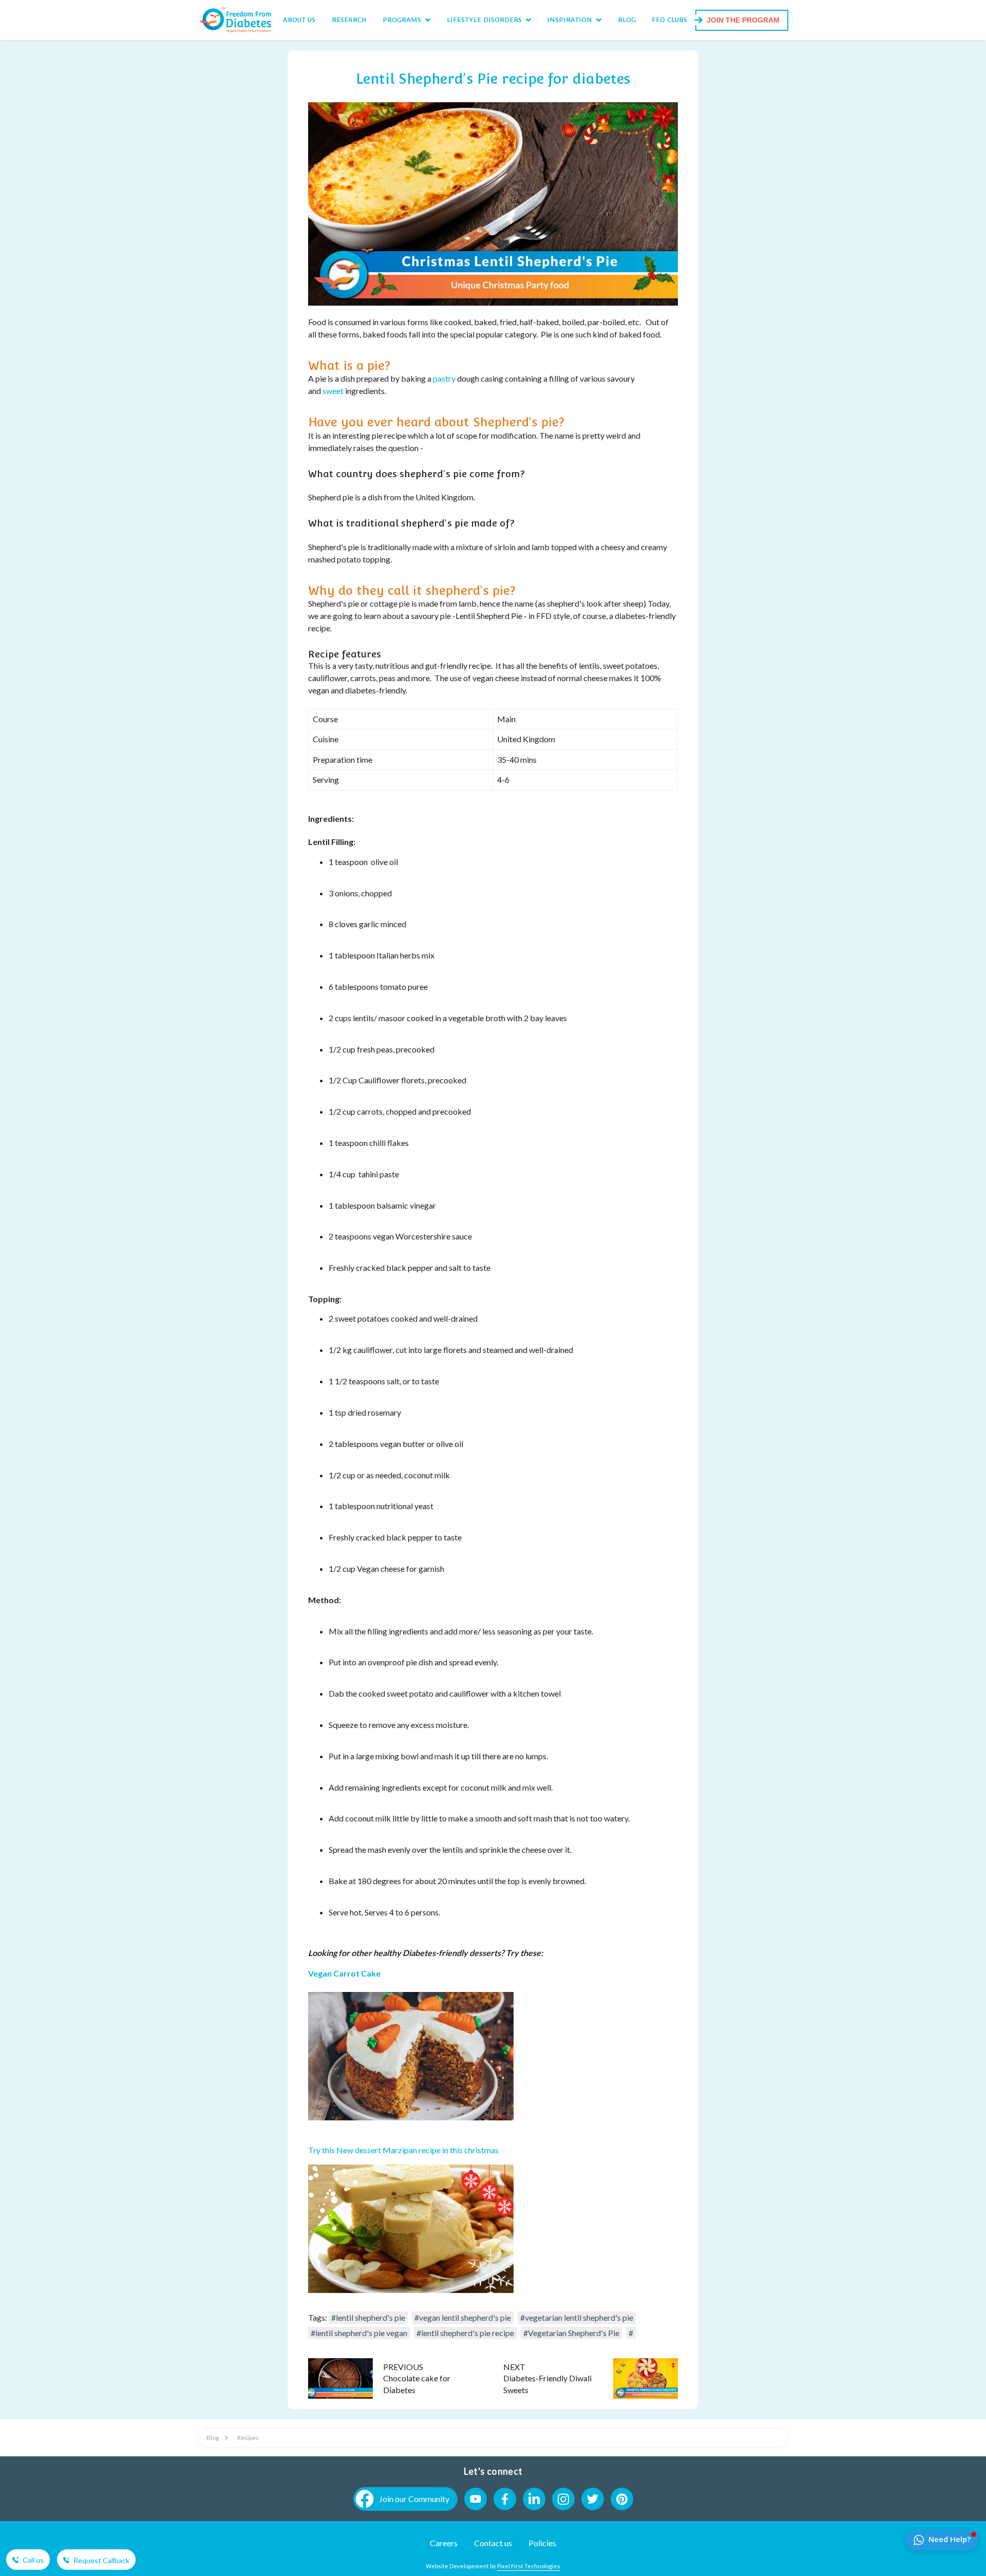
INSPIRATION (570, 20)
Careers (444, 2543)
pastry (444, 378)
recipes (248, 2438)
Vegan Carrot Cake (344, 1973)
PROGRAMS (402, 20)
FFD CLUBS (669, 20)
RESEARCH (349, 20)
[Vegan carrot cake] (411, 2117)
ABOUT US (299, 20)
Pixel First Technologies (529, 2566)
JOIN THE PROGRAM (743, 20)
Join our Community (414, 2499)
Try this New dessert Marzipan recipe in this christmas (403, 2150)
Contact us (493, 2543)
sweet (333, 391)
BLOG (627, 20)
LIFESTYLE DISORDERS (484, 20)
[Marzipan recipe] (411, 2290)
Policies (542, 2543)
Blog (213, 2438)
